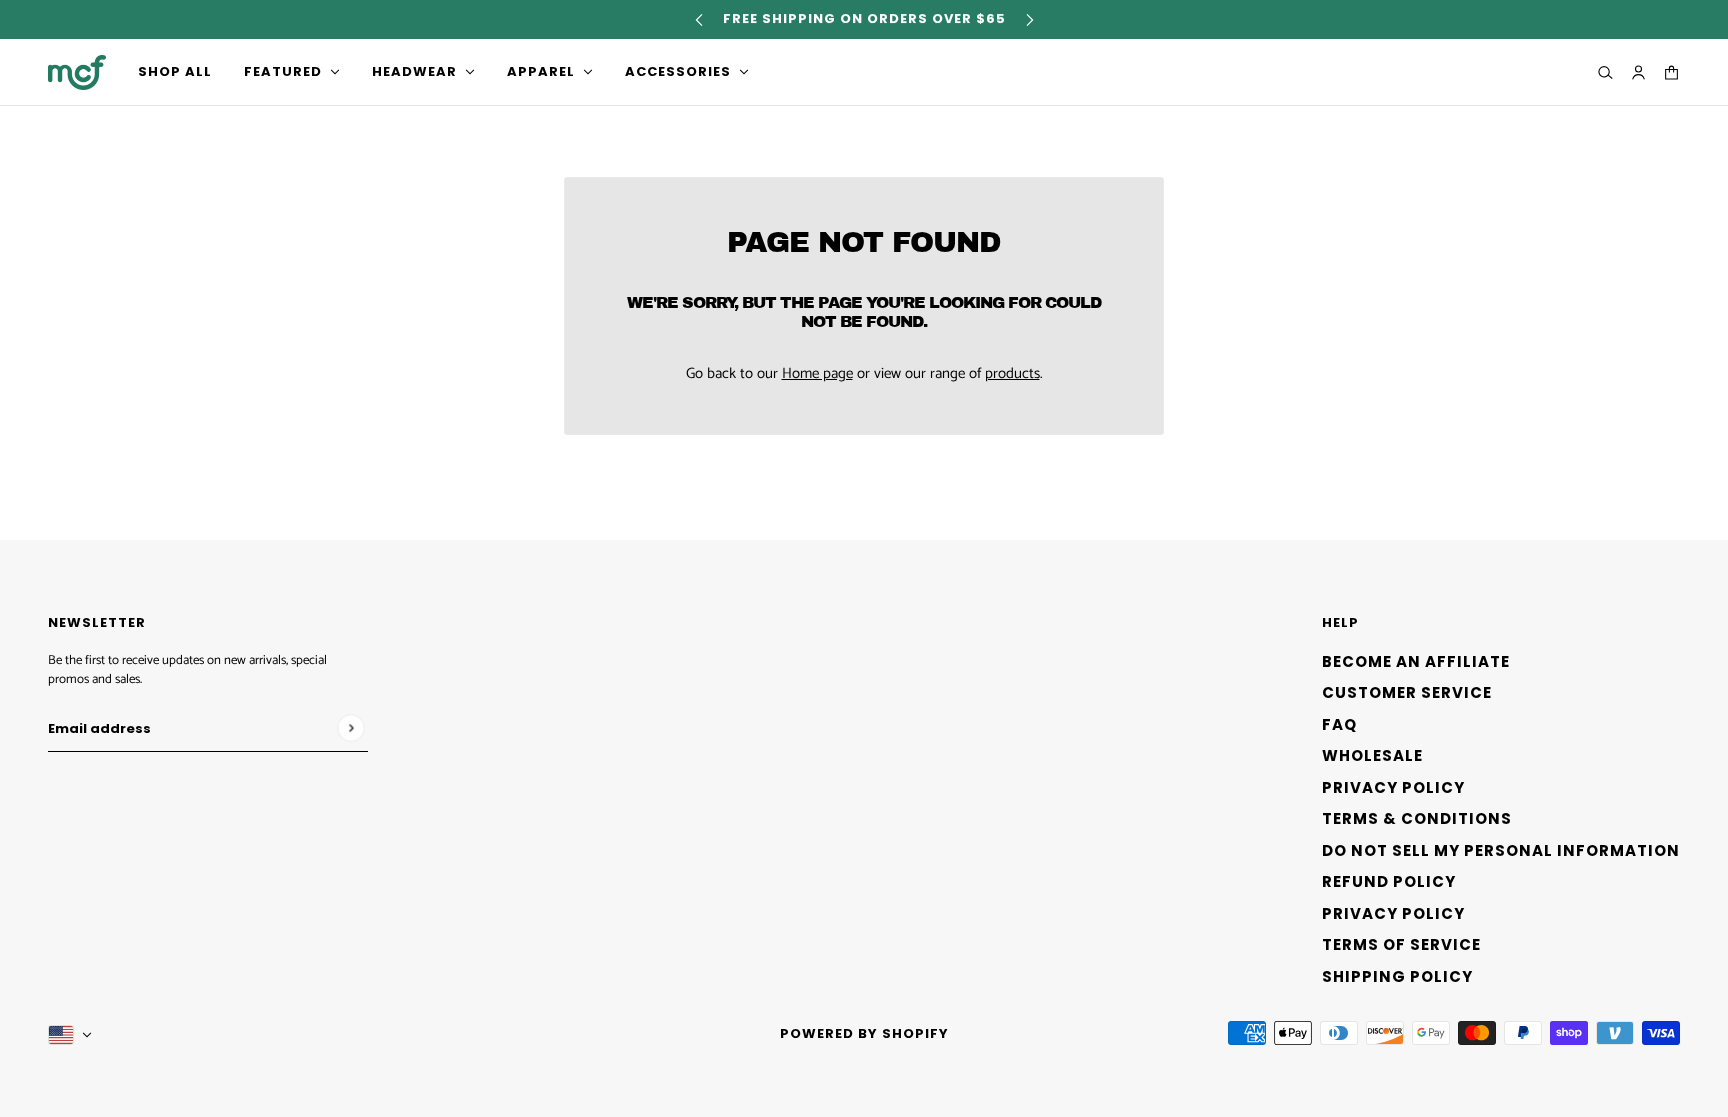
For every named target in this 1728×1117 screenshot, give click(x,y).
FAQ (1339, 724)
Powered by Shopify (864, 1033)
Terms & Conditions (1417, 818)
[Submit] (350, 727)
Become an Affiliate (1416, 661)
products (1012, 373)
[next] (1030, 19)
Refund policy (1389, 881)
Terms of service (1401, 944)
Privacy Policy (1393, 787)
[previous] (699, 19)
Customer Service (1407, 692)
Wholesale (1372, 755)
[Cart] (1671, 72)
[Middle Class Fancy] (77, 72)
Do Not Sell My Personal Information (1501, 850)
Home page (817, 373)
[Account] (1638, 72)
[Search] (1605, 72)
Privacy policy (1393, 913)
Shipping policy (1397, 976)
